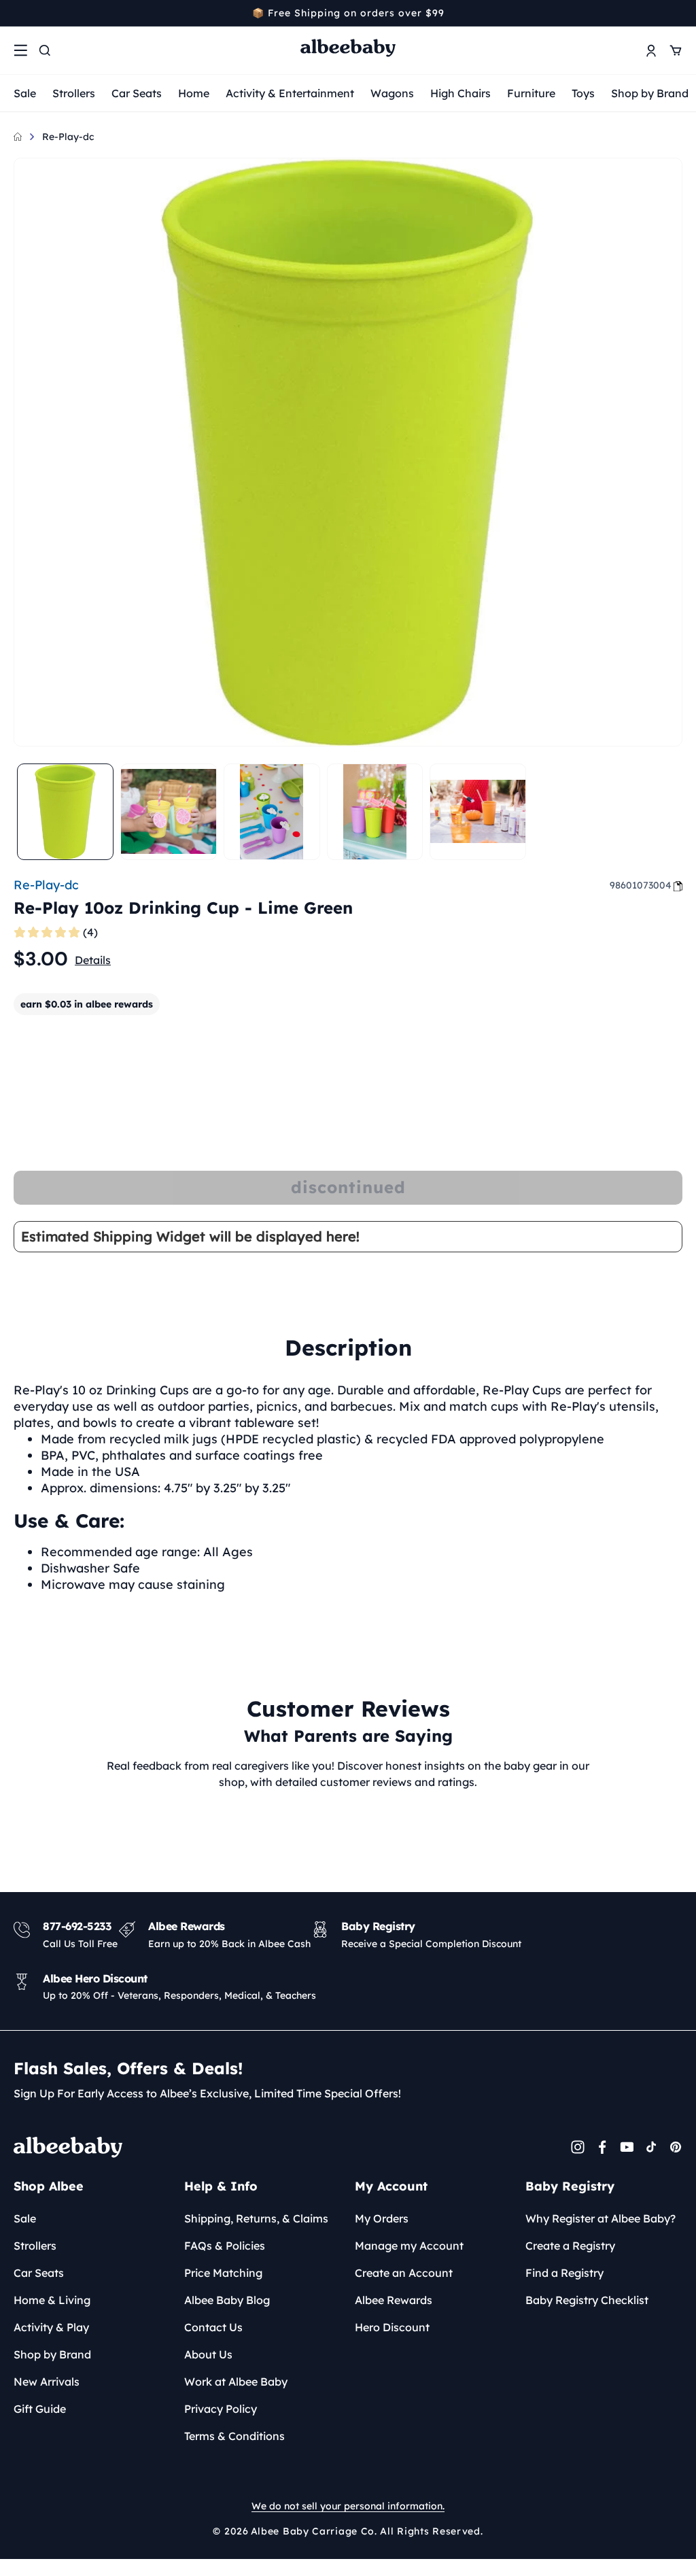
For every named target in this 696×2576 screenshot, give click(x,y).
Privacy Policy (221, 2409)
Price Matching (223, 2273)
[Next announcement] (678, 13)
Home (194, 93)
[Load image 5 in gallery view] (478, 812)
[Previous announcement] (18, 13)
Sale (25, 93)
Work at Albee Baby (236, 2382)
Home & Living (52, 2300)
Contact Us (213, 2327)
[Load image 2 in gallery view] (169, 812)
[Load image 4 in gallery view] (375, 812)
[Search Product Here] (45, 50)
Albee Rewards (394, 2300)
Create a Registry (570, 2246)
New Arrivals (47, 2382)
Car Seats (137, 93)
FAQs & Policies (225, 2246)
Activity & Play (51, 2327)
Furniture (531, 93)
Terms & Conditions (234, 2436)
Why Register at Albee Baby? (601, 2218)
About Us (208, 2354)
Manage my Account (409, 2246)
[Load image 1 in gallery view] (65, 812)
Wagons (392, 93)
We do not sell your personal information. (348, 2506)
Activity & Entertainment (290, 93)
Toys (583, 93)
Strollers (74, 93)
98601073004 (641, 885)
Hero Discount (392, 2327)
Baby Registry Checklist (587, 2300)
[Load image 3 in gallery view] (272, 812)
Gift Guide (40, 2409)
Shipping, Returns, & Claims (256, 2218)
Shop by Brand (650, 93)
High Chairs (460, 93)
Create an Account (404, 2273)
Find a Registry (564, 2273)
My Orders (382, 2218)
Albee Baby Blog (227, 2300)
